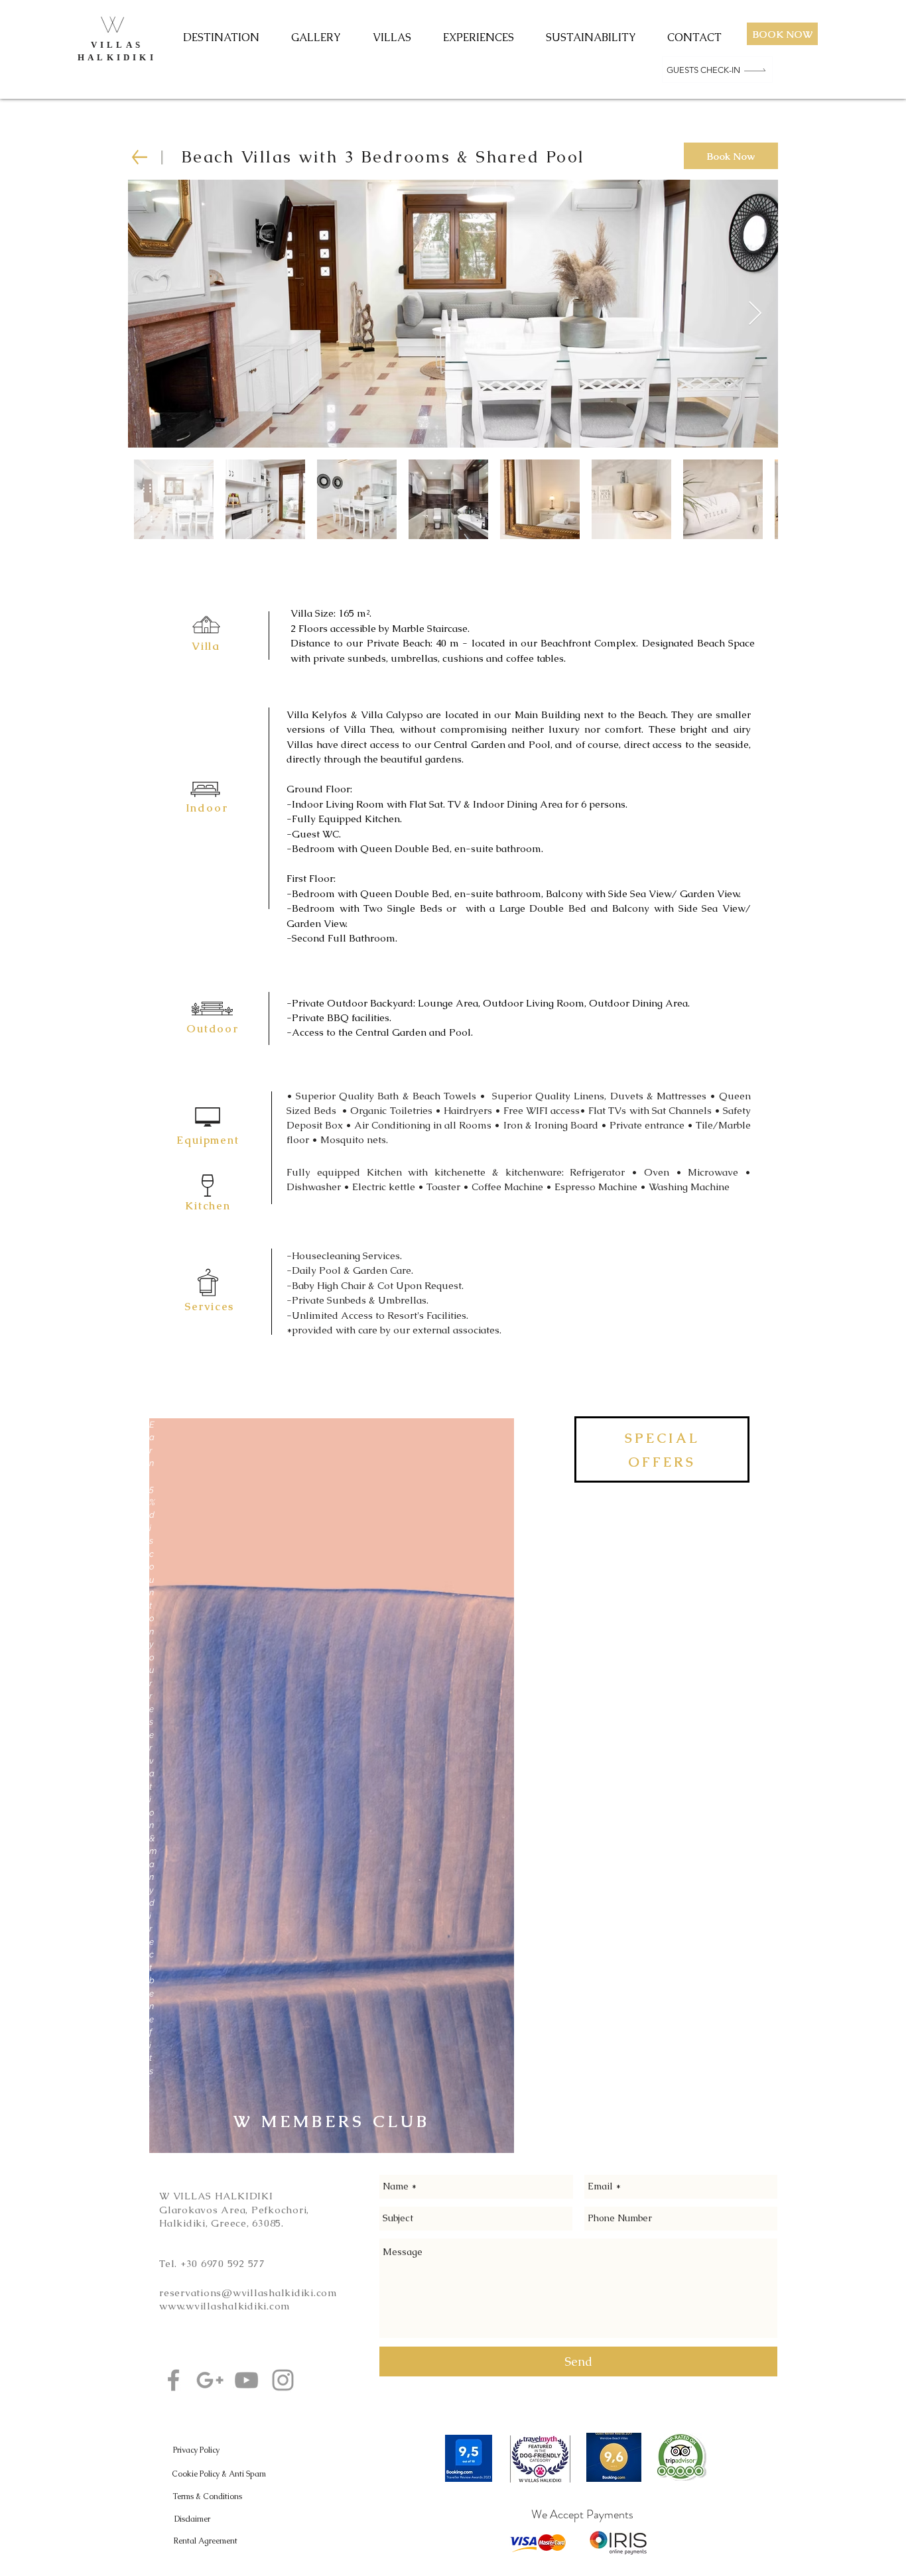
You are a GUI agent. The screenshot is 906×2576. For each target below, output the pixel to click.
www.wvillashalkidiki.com (225, 2306)
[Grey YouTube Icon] (246, 2380)
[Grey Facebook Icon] (173, 2380)
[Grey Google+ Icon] (210, 2380)
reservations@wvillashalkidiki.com (248, 2293)
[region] (332, 1786)
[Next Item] (755, 314)
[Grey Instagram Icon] (283, 2380)
